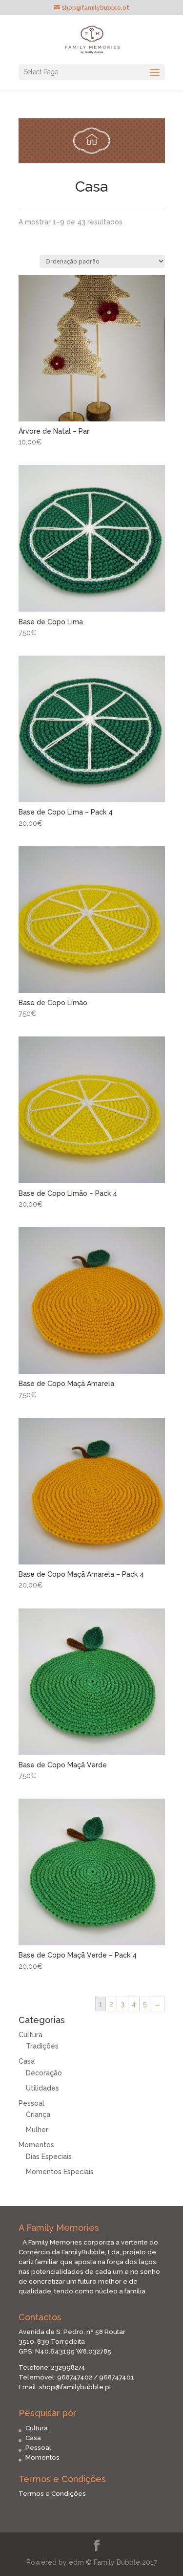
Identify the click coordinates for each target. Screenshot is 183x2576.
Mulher (37, 2130)
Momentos (36, 2145)
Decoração (44, 2073)
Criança (38, 2114)
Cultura (30, 2035)
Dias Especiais (49, 2157)
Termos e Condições (52, 2493)
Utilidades (42, 2088)
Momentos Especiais (60, 2172)
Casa (27, 2061)
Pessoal (31, 2103)
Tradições (42, 2046)
